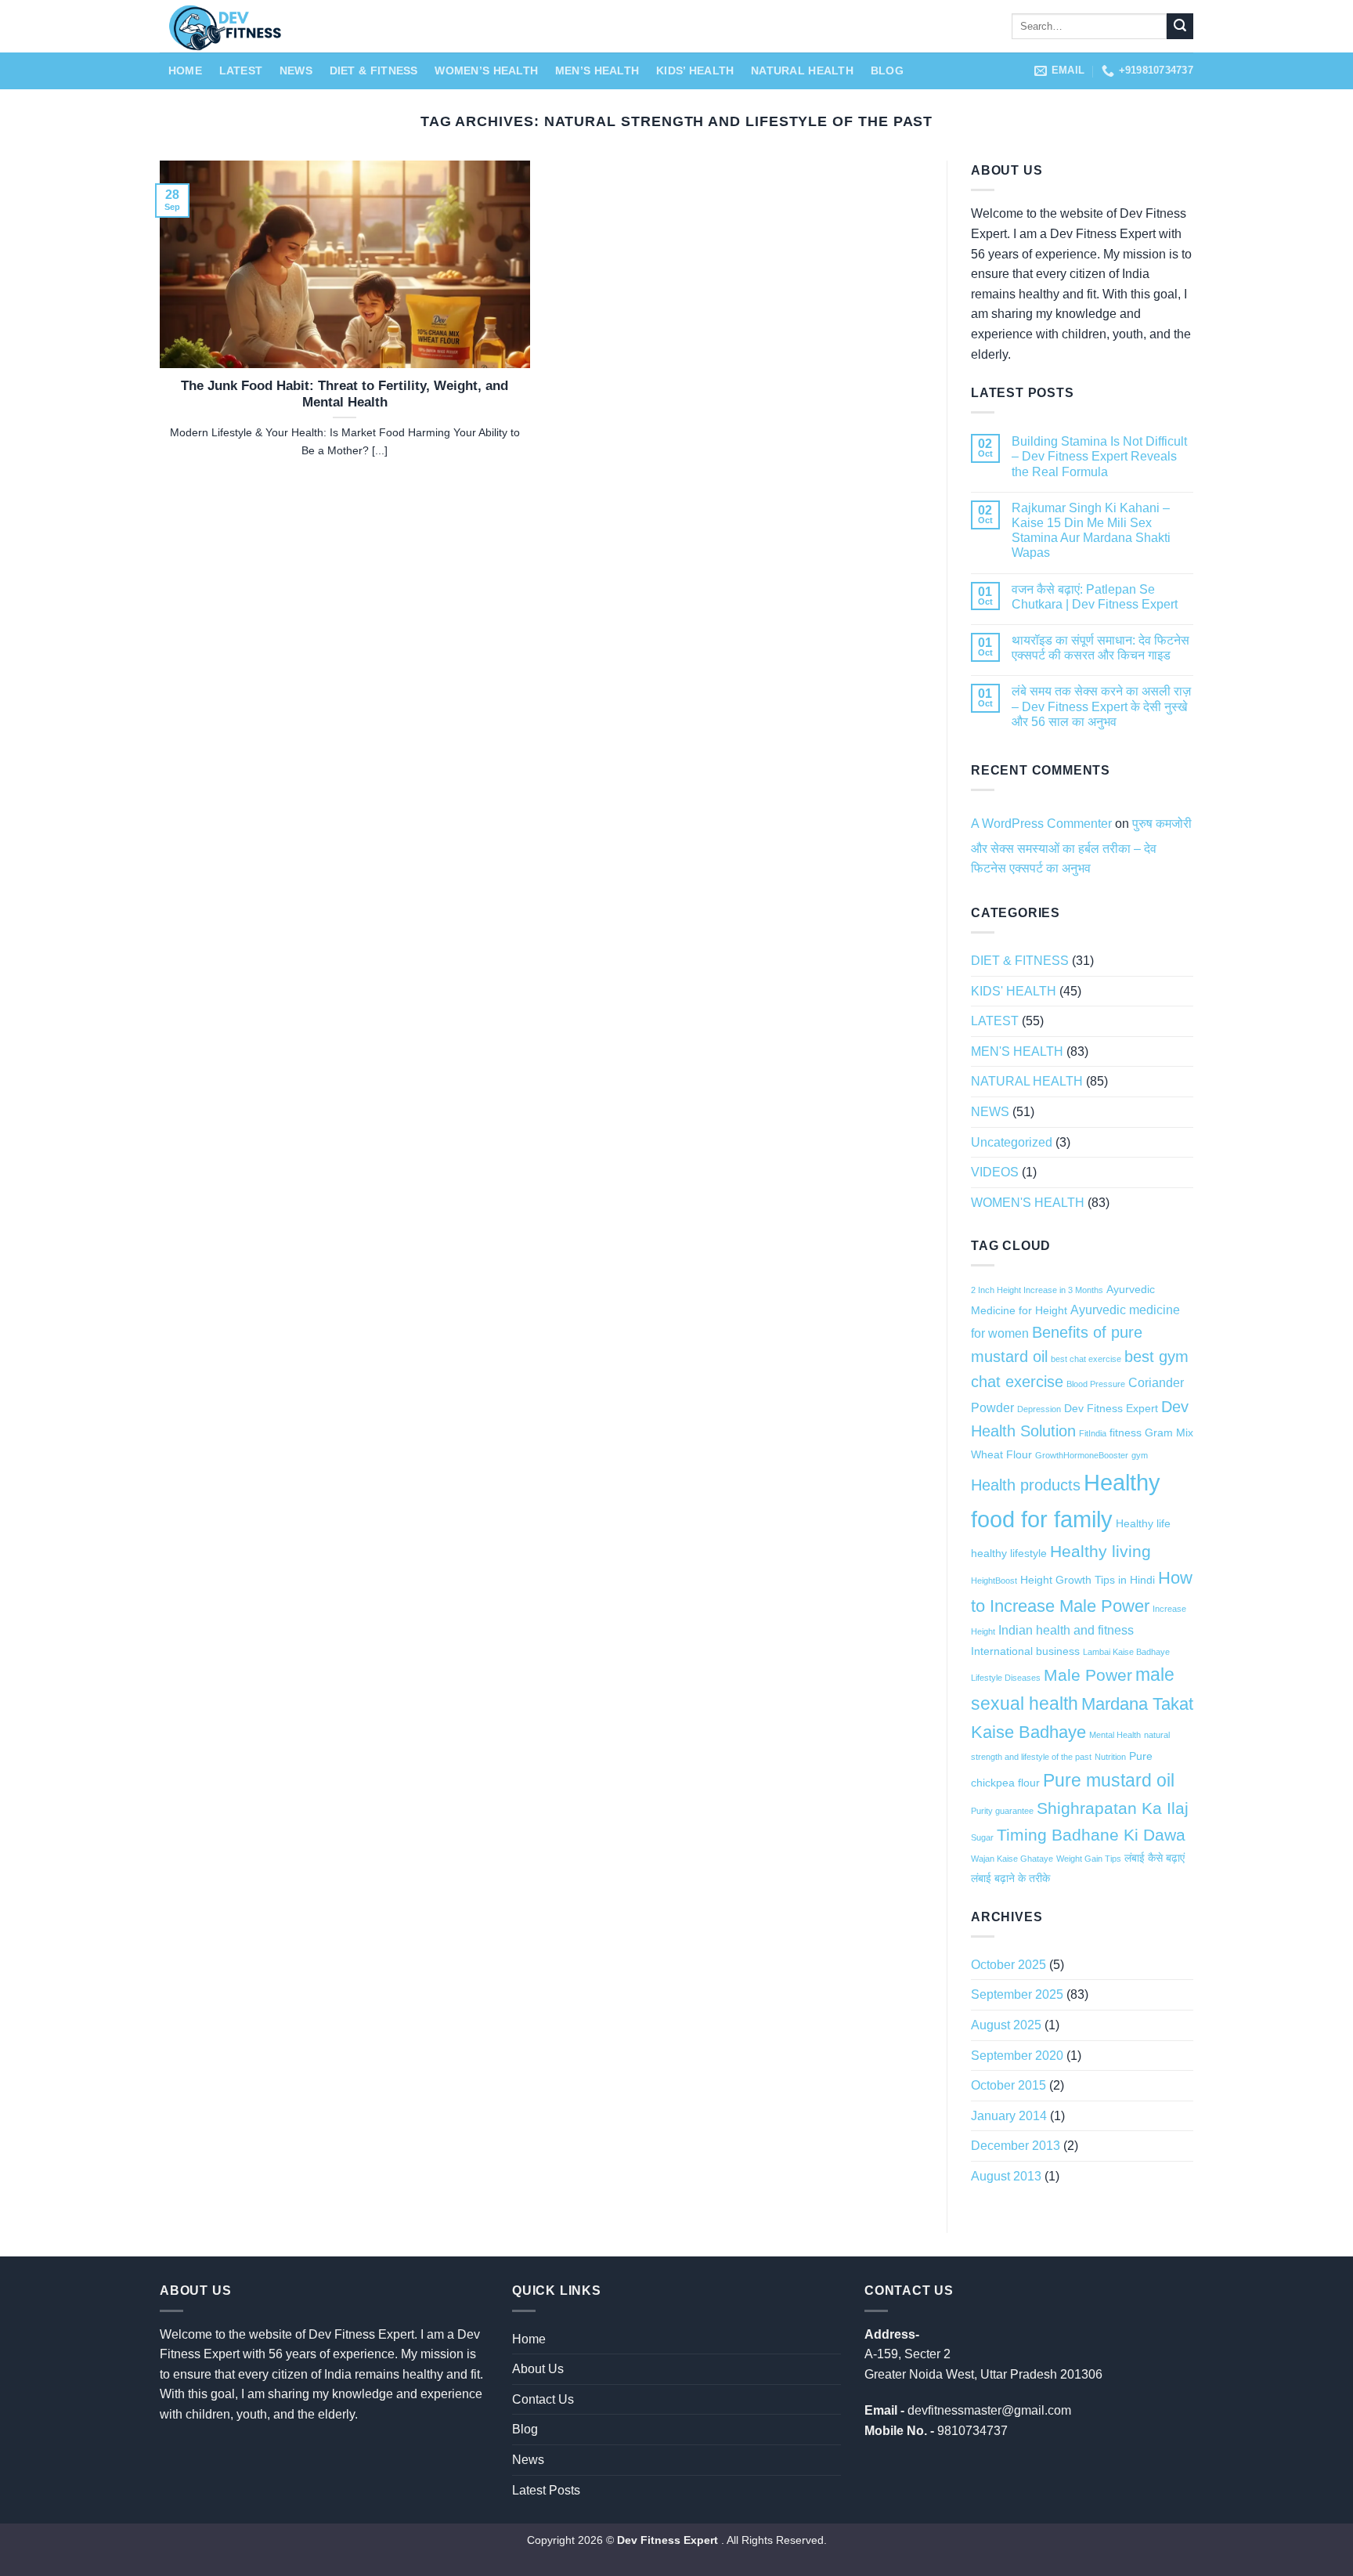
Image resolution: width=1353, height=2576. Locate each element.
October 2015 (1008, 2085)
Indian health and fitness (1066, 1630)
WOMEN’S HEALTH (486, 70)
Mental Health (1115, 1735)
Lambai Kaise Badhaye (1126, 1652)
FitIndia (1093, 1433)
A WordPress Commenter (1041, 824)
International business (1025, 1651)
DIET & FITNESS (374, 70)
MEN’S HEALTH (597, 70)
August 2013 (1006, 2176)
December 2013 (1016, 2146)
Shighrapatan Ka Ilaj (1113, 1808)
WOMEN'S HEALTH (1028, 1203)
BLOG (887, 70)
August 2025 (1006, 2025)
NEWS (296, 70)
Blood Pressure (1096, 1384)
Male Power (1088, 1675)
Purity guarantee (1002, 1811)
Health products (1026, 1485)
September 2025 (1017, 1994)
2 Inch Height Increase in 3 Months (1037, 1290)
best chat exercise (1086, 1359)
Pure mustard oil (1109, 1780)
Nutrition (1110, 1757)
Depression (1039, 1409)
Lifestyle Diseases (1006, 1678)
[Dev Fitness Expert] (434, 26)
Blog (525, 2429)
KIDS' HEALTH (1014, 991)
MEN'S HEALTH (1017, 1051)
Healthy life (1143, 1523)
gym (1140, 1455)
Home (185, 70)
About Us (538, 2369)
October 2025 (1008, 1965)
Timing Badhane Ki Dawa (1091, 1835)
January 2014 (1009, 2116)
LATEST (241, 70)
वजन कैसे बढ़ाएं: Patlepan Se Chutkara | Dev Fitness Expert (1095, 597)
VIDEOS (995, 1172)
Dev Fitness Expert (1111, 1408)
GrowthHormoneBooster (1082, 1455)
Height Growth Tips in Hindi (1088, 1580)
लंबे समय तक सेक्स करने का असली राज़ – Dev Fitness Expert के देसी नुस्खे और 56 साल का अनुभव (1101, 706)
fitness (1126, 1433)
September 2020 (1017, 2056)
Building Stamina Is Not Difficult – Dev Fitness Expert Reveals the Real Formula (1099, 456)
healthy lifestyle (1009, 1553)
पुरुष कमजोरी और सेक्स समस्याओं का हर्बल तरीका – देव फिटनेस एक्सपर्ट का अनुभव (1081, 846)
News (528, 2460)
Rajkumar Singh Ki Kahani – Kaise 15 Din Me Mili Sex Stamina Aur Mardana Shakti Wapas (1091, 531)
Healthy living (1100, 1551)
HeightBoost (994, 1581)
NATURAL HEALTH (802, 70)
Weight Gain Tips (1089, 1859)
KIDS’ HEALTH (695, 70)
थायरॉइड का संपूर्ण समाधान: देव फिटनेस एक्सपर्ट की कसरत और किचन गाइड (1100, 648)
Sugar (982, 1837)
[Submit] (1180, 27)
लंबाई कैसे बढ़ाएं (1155, 1858)
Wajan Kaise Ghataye (1012, 1859)
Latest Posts (546, 2490)
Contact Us (543, 2399)
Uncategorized (1012, 1142)
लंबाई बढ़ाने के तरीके (1010, 1878)
